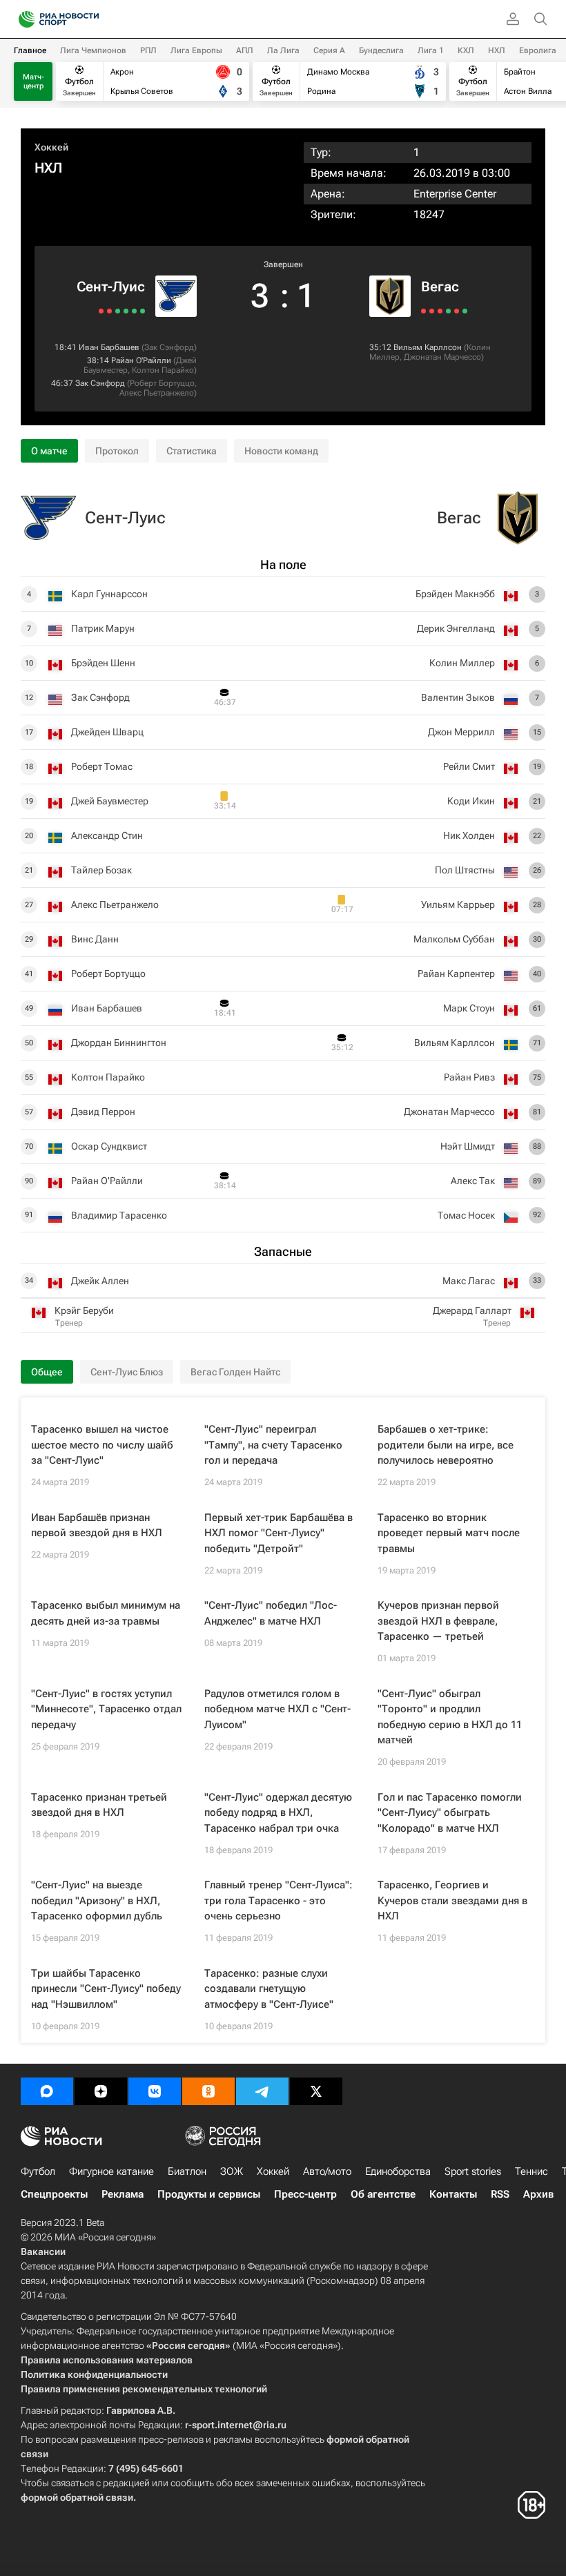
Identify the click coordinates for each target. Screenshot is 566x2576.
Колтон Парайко (163, 370)
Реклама (123, 2194)
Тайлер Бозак (101, 870)
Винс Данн (95, 939)
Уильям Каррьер (458, 904)
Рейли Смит (469, 766)
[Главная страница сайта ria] (22, 19)
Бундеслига (381, 50)
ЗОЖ (232, 2171)
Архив (538, 2194)
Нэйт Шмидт (468, 1146)
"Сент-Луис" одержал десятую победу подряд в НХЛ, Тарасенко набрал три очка (278, 1813)
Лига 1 (431, 50)
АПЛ (245, 50)
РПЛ (148, 50)
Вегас (440, 287)
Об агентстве (383, 2194)
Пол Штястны (465, 870)
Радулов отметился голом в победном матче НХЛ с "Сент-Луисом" (277, 1709)
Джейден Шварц (107, 732)
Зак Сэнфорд (169, 347)
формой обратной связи (77, 2497)
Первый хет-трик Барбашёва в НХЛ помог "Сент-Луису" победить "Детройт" (279, 1533)
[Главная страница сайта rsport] (90, 19)
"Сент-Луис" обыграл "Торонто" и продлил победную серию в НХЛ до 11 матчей (450, 1717)
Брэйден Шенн (103, 663)
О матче (49, 451)
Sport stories (473, 2171)
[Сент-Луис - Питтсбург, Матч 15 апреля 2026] (134, 311)
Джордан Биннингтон (119, 1043)
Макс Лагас (469, 1281)
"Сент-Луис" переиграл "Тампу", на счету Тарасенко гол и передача (273, 1445)
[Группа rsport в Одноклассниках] (208, 2091)
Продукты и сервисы (209, 2194)
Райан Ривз (469, 1077)
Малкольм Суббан (454, 939)
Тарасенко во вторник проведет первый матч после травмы (449, 1533)
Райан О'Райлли (141, 360)
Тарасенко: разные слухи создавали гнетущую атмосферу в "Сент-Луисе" (269, 1989)
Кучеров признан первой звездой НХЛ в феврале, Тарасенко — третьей (438, 1621)
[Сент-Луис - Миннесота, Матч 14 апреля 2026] (126, 311)
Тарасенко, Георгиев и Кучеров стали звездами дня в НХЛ (452, 1900)
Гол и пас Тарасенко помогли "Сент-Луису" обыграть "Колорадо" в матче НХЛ (450, 1813)
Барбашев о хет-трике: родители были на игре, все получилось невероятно (446, 1445)
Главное (30, 50)
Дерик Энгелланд (456, 628)
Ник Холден (469, 835)
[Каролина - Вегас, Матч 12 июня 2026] (432, 311)
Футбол (38, 2171)
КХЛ (466, 50)
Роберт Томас (102, 766)
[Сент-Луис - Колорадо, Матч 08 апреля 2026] (101, 311)
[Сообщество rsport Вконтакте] (155, 2091)
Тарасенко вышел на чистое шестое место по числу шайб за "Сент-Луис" (102, 1445)
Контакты (453, 2194)
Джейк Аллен (100, 1281)
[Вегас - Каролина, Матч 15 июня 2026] (423, 311)
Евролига (538, 50)
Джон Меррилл (461, 732)
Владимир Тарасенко (119, 1215)
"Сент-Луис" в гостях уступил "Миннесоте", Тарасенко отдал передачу (106, 1709)
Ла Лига (283, 50)
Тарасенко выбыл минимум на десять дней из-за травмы (106, 1613)
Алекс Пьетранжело (157, 393)
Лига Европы (196, 50)
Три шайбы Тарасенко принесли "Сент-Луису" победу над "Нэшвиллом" (106, 1989)
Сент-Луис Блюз (127, 1372)
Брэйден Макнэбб (455, 594)
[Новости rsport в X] (316, 2091)
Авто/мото (327, 2171)
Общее (47, 1372)
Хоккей (51, 147)
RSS (500, 2194)
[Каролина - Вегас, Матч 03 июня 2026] (465, 311)
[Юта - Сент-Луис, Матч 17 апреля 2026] (143, 311)
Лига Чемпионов (93, 50)
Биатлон (187, 2171)
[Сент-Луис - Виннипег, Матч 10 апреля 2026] (109, 311)
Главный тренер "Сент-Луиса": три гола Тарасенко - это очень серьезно (279, 1900)
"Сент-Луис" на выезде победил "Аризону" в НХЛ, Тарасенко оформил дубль (97, 1900)
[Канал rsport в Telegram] (262, 2091)
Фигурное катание (111, 2171)
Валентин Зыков (458, 697)
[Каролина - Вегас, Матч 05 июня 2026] (457, 311)
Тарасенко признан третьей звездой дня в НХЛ (99, 1805)
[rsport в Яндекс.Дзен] (101, 2091)
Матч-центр (33, 81)
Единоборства (398, 2171)
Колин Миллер (462, 663)
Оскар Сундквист (109, 1146)
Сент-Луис (111, 287)
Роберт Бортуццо (162, 383)
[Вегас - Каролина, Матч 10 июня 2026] (440, 311)
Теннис (531, 2171)
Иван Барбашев (109, 347)
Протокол (117, 451)
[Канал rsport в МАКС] (47, 2091)
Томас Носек (466, 1215)
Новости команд (281, 451)
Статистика (192, 451)
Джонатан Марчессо (442, 357)
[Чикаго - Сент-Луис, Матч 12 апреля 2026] (118, 311)
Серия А (329, 50)
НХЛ (497, 50)
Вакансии (43, 2251)
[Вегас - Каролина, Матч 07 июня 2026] (448, 311)
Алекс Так (473, 1181)
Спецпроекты (54, 2194)
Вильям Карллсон (428, 347)
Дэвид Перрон (103, 1112)
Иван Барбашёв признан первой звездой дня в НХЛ (97, 1526)
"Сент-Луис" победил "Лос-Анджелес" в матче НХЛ (271, 1613)
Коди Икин (471, 801)
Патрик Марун (103, 628)
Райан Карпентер (456, 974)
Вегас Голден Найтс (235, 1372)
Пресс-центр (305, 2194)
